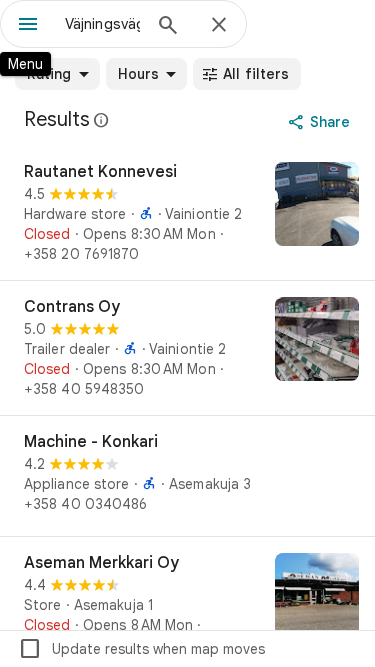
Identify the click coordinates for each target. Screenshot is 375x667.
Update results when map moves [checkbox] (141, 649)
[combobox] (102, 24)
